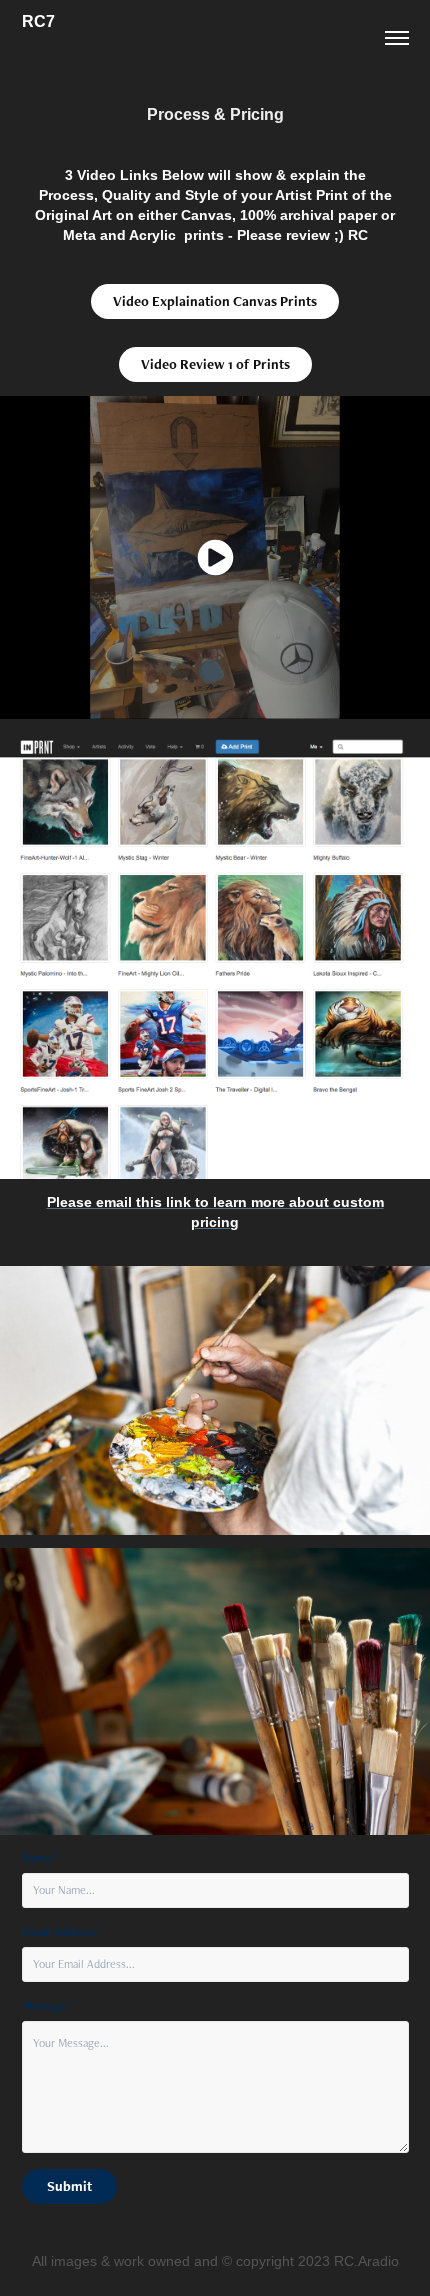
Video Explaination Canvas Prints (215, 301)
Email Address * (62, 1932)
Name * (40, 1858)
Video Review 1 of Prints (215, 364)
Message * (47, 2006)
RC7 (38, 21)
